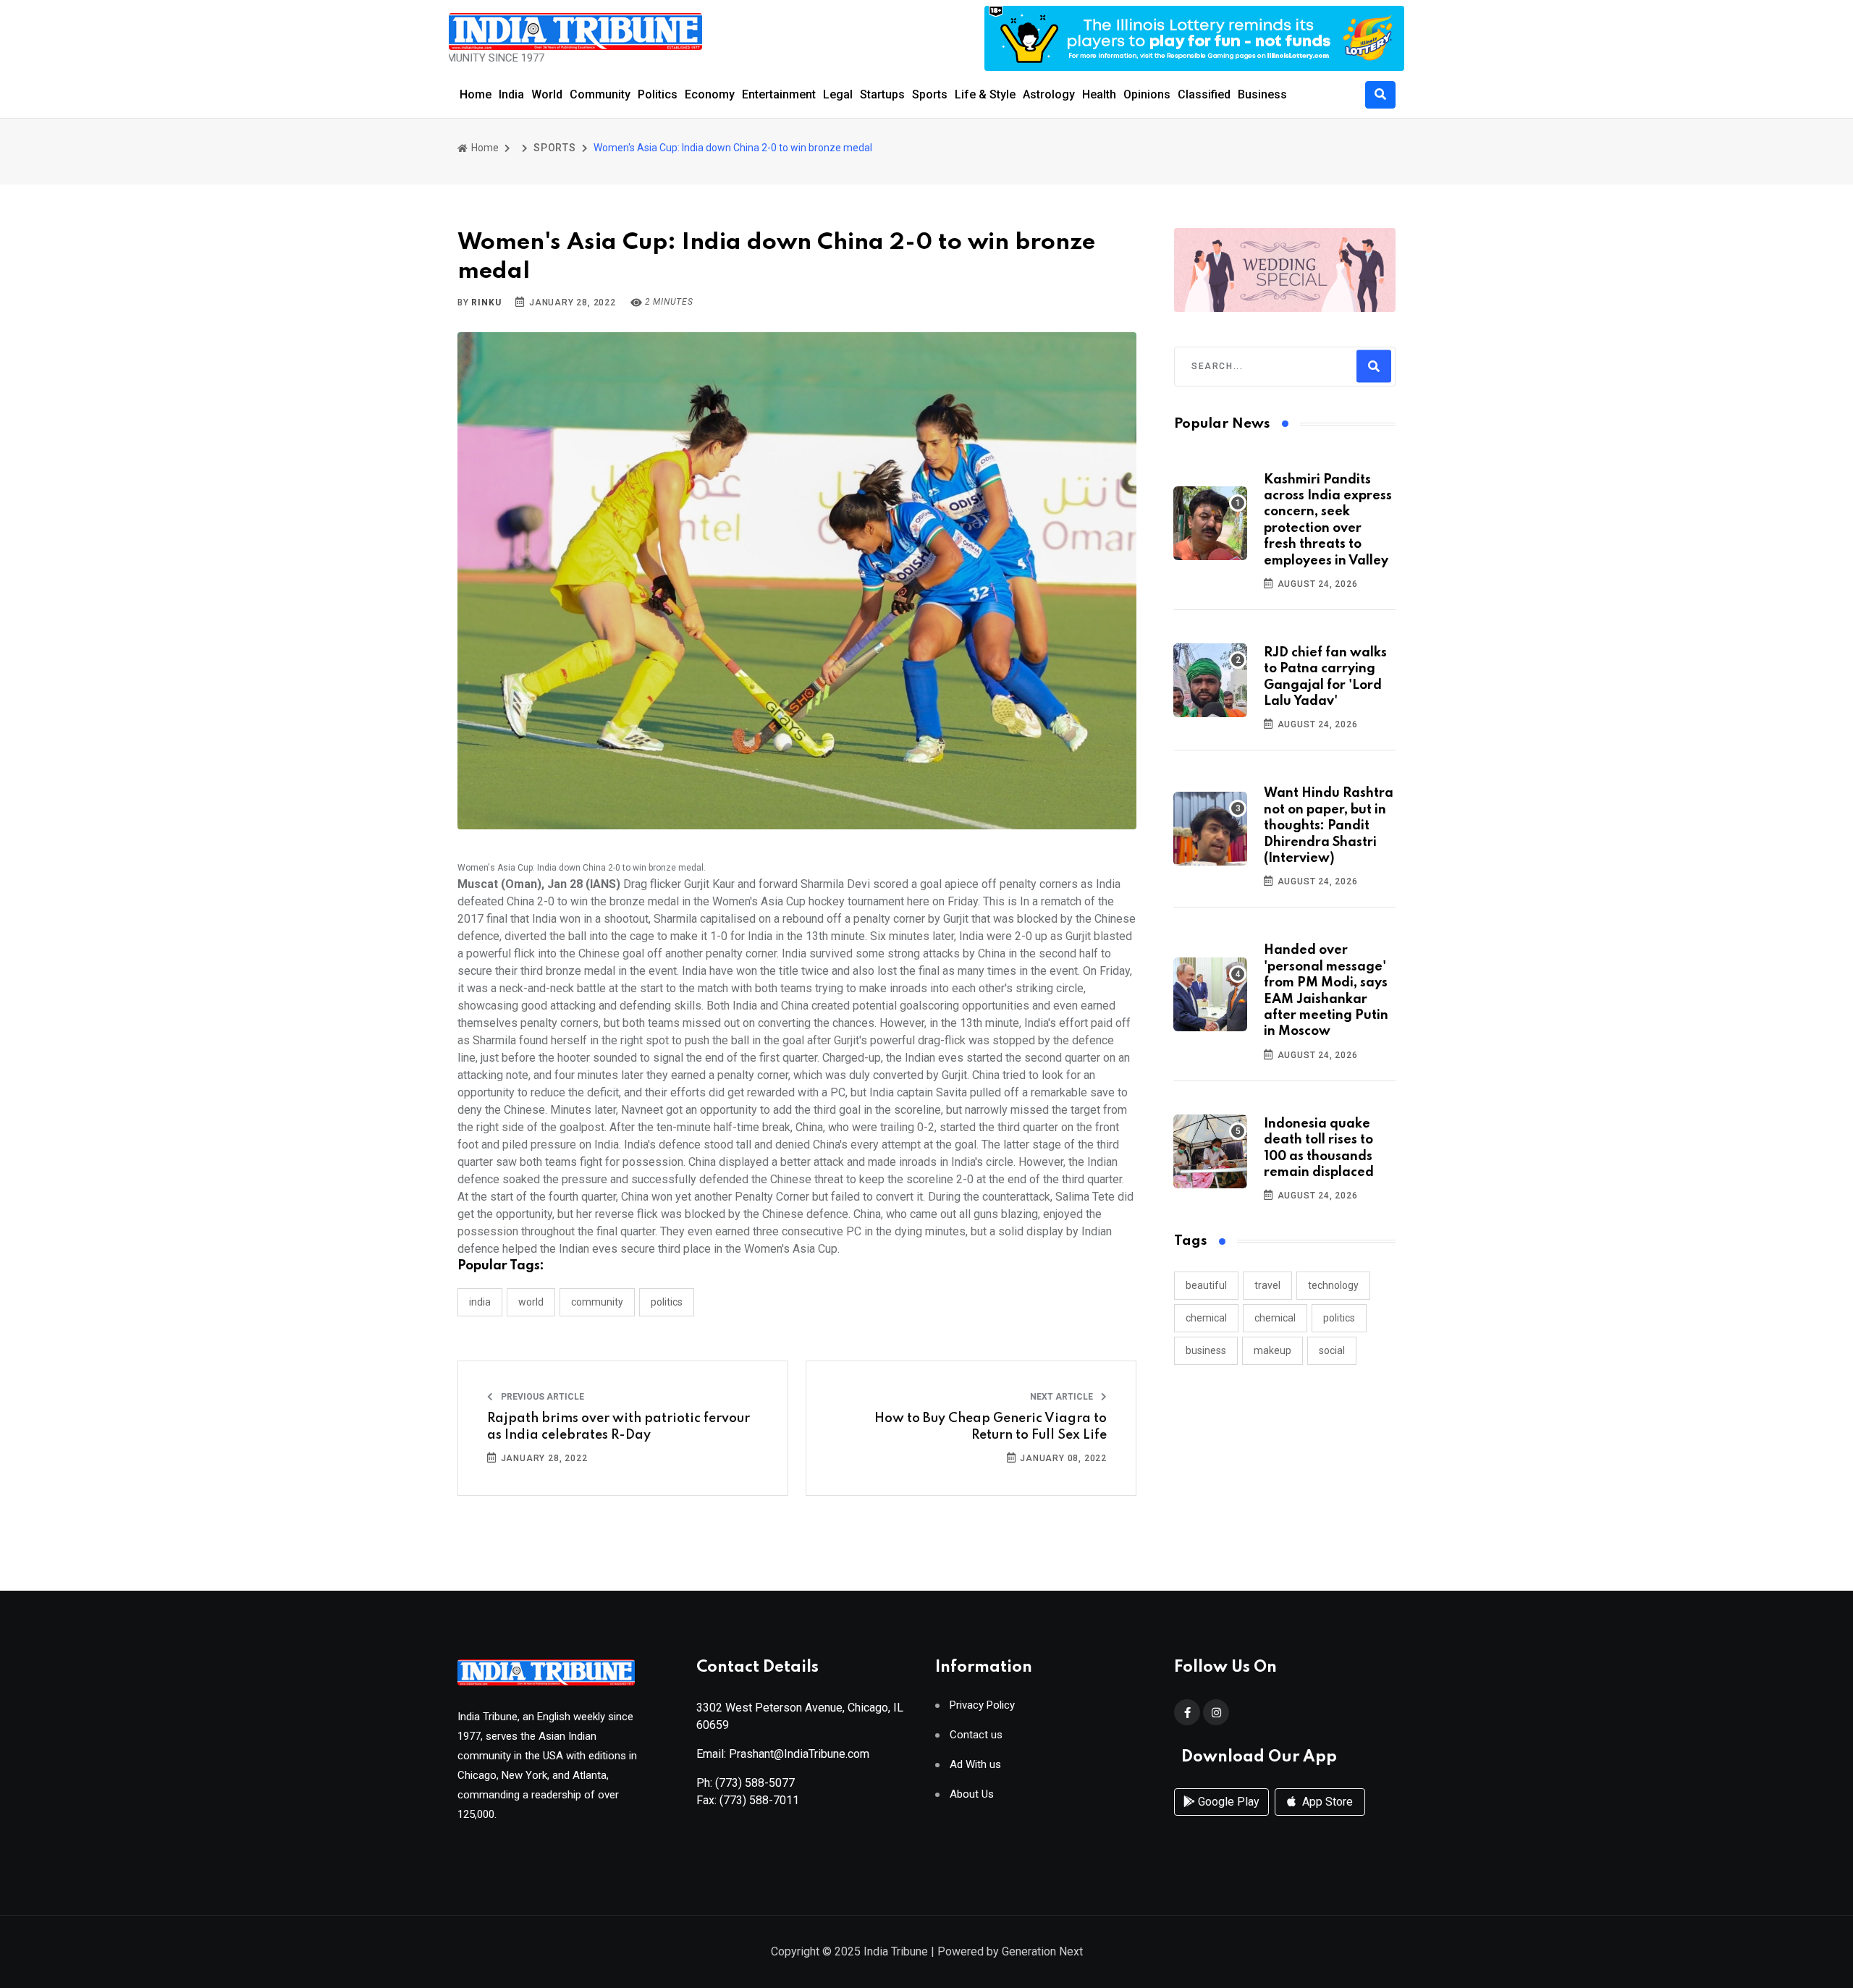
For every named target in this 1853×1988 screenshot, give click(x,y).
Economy (710, 94)
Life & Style (985, 94)
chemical (1206, 1318)
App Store (1326, 1802)
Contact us (976, 1735)
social (1332, 1350)
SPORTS (555, 148)
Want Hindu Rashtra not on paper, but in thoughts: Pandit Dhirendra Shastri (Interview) (1329, 826)
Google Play (1227, 1802)
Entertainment (779, 94)
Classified (1204, 94)
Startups (882, 94)
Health (1099, 94)
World (547, 94)
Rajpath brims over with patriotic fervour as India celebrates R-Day (619, 1426)
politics (1339, 1318)
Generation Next (1042, 1951)
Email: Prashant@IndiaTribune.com (783, 1754)
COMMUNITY (597, 1302)
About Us (972, 1794)
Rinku (486, 303)
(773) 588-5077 (755, 1783)
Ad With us (975, 1765)
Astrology (1049, 94)
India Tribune (896, 1951)
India (511, 94)
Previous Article (541, 1397)
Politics (658, 94)
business (1206, 1350)
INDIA (480, 1302)
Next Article (1063, 1397)
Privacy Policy (982, 1705)
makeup (1272, 1350)
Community (600, 94)
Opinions (1147, 94)
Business (1262, 94)
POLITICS (667, 1302)
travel (1267, 1285)
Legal (838, 94)
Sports (930, 94)
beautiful (1206, 1285)
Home (476, 94)
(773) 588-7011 (759, 1800)
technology (1333, 1285)
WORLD (531, 1302)
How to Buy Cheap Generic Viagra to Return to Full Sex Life (991, 1426)
